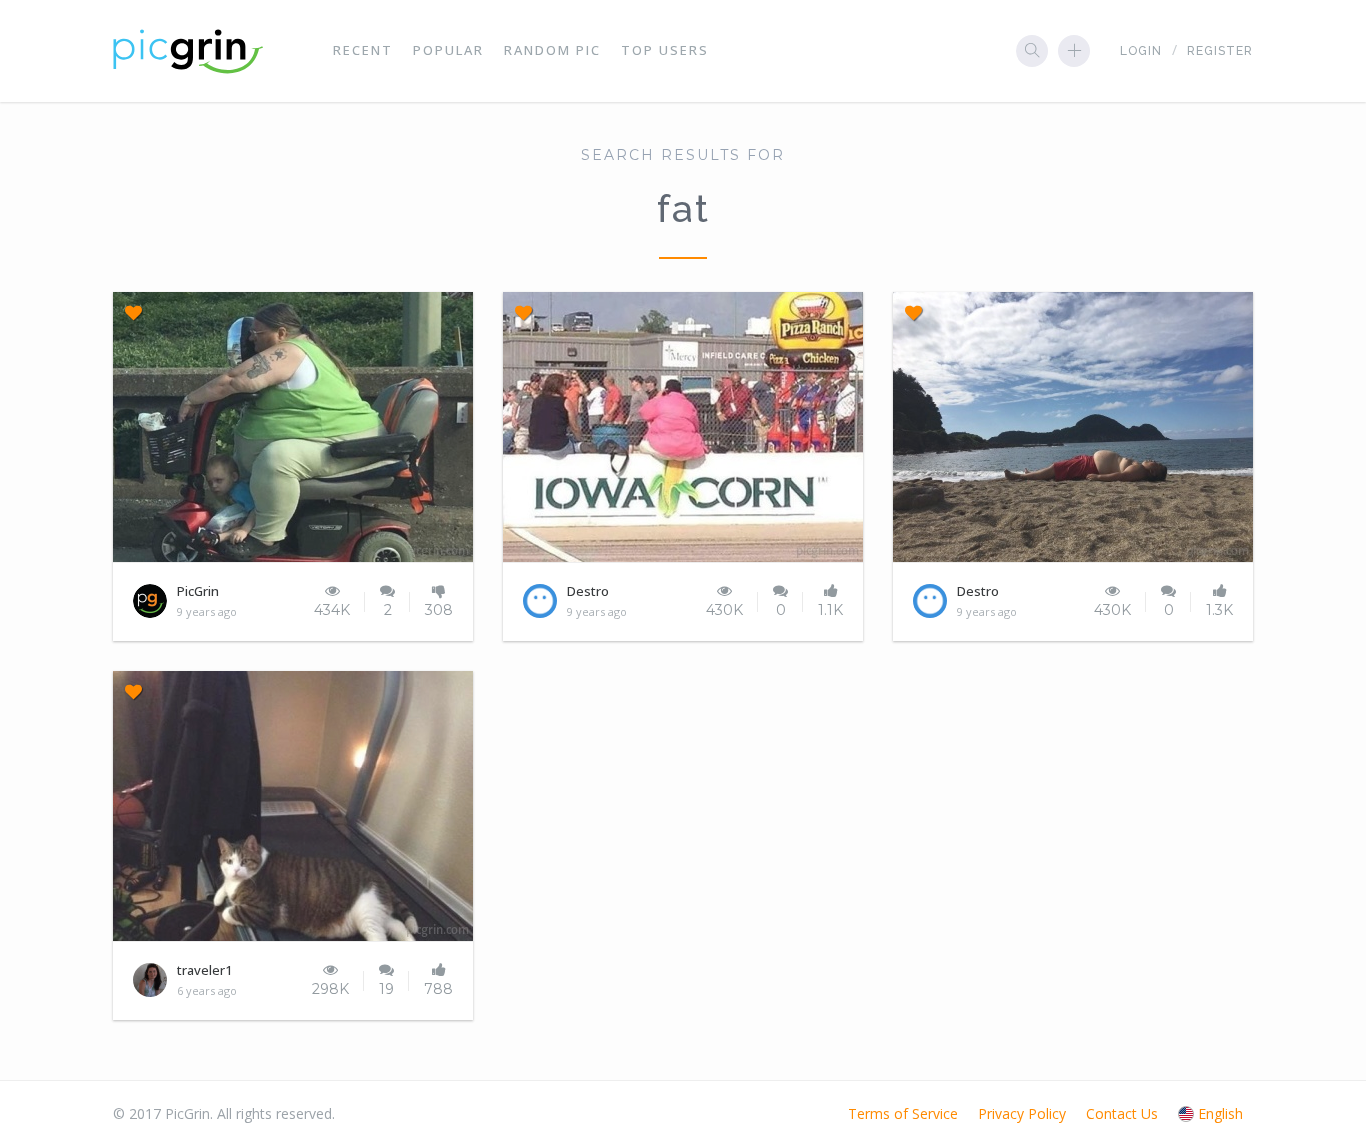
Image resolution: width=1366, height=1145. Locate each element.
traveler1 (204, 970)
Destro (588, 591)
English (1220, 1113)
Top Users (665, 50)
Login (1141, 51)
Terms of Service (903, 1113)
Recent (363, 50)
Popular (448, 50)
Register (1220, 51)
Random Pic (552, 50)
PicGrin (198, 591)
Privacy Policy (1022, 1113)
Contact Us (1122, 1113)
